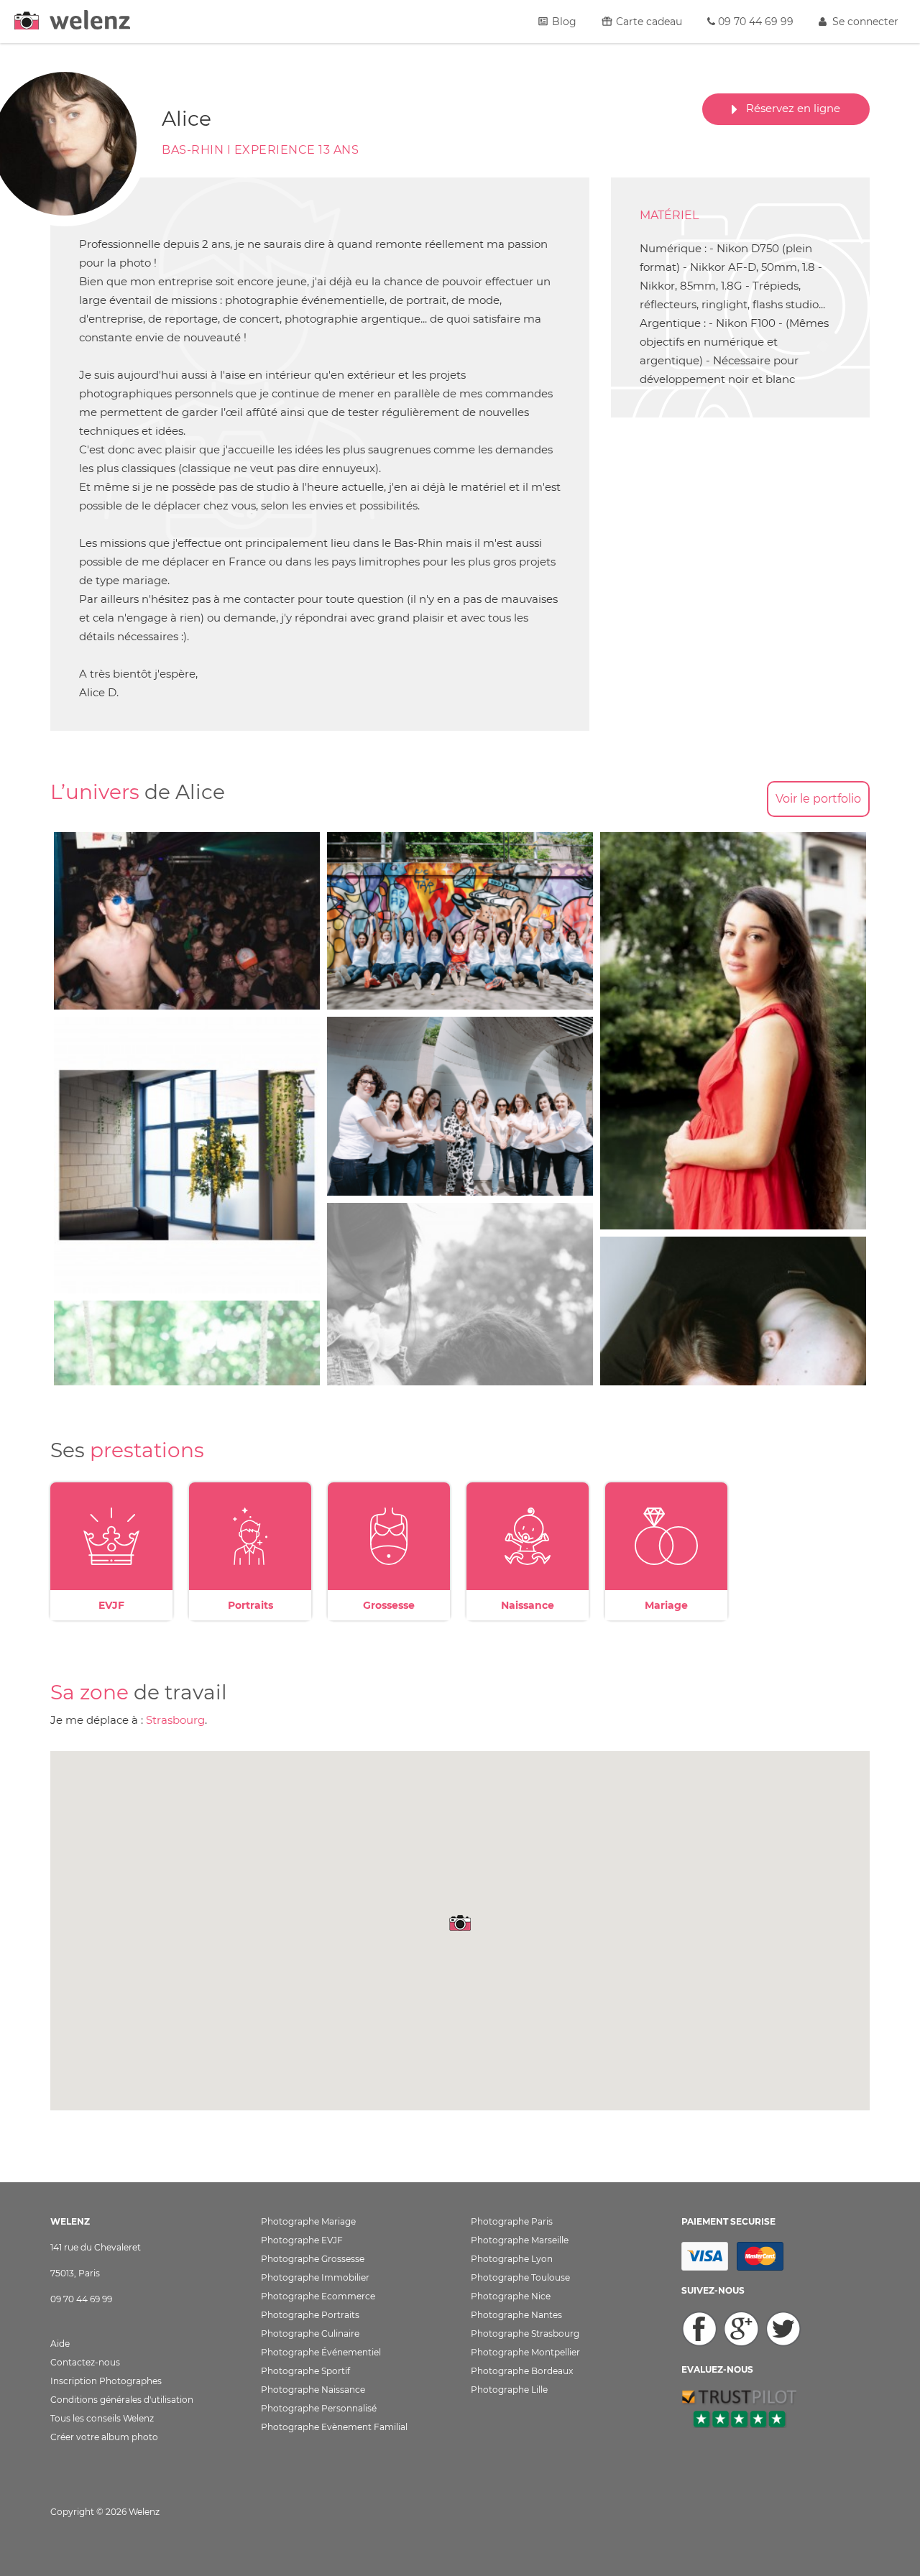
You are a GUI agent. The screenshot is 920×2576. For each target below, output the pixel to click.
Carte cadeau (648, 22)
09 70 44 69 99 (754, 22)
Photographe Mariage (308, 2221)
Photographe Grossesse (313, 2259)
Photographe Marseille (520, 2240)
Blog (563, 22)
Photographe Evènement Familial (334, 2427)
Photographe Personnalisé (319, 2408)
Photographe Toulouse (520, 2277)
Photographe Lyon (512, 2259)
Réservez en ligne (789, 108)
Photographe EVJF (302, 2240)
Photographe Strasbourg (525, 2333)
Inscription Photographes (106, 2381)
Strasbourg (175, 1720)
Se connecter (862, 22)
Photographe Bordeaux (522, 2371)
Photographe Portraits (310, 2315)
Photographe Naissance (313, 2390)
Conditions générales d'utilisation (122, 2400)
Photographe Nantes (516, 2315)
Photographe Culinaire (310, 2333)
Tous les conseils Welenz (102, 2418)
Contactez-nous (85, 2362)
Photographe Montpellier (525, 2352)
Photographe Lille (509, 2390)
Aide (60, 2344)
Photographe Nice (511, 2296)
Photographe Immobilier (315, 2277)
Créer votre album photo (104, 2437)
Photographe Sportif (305, 2371)
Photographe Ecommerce (318, 2296)
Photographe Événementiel (321, 2352)
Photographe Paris (512, 2221)
